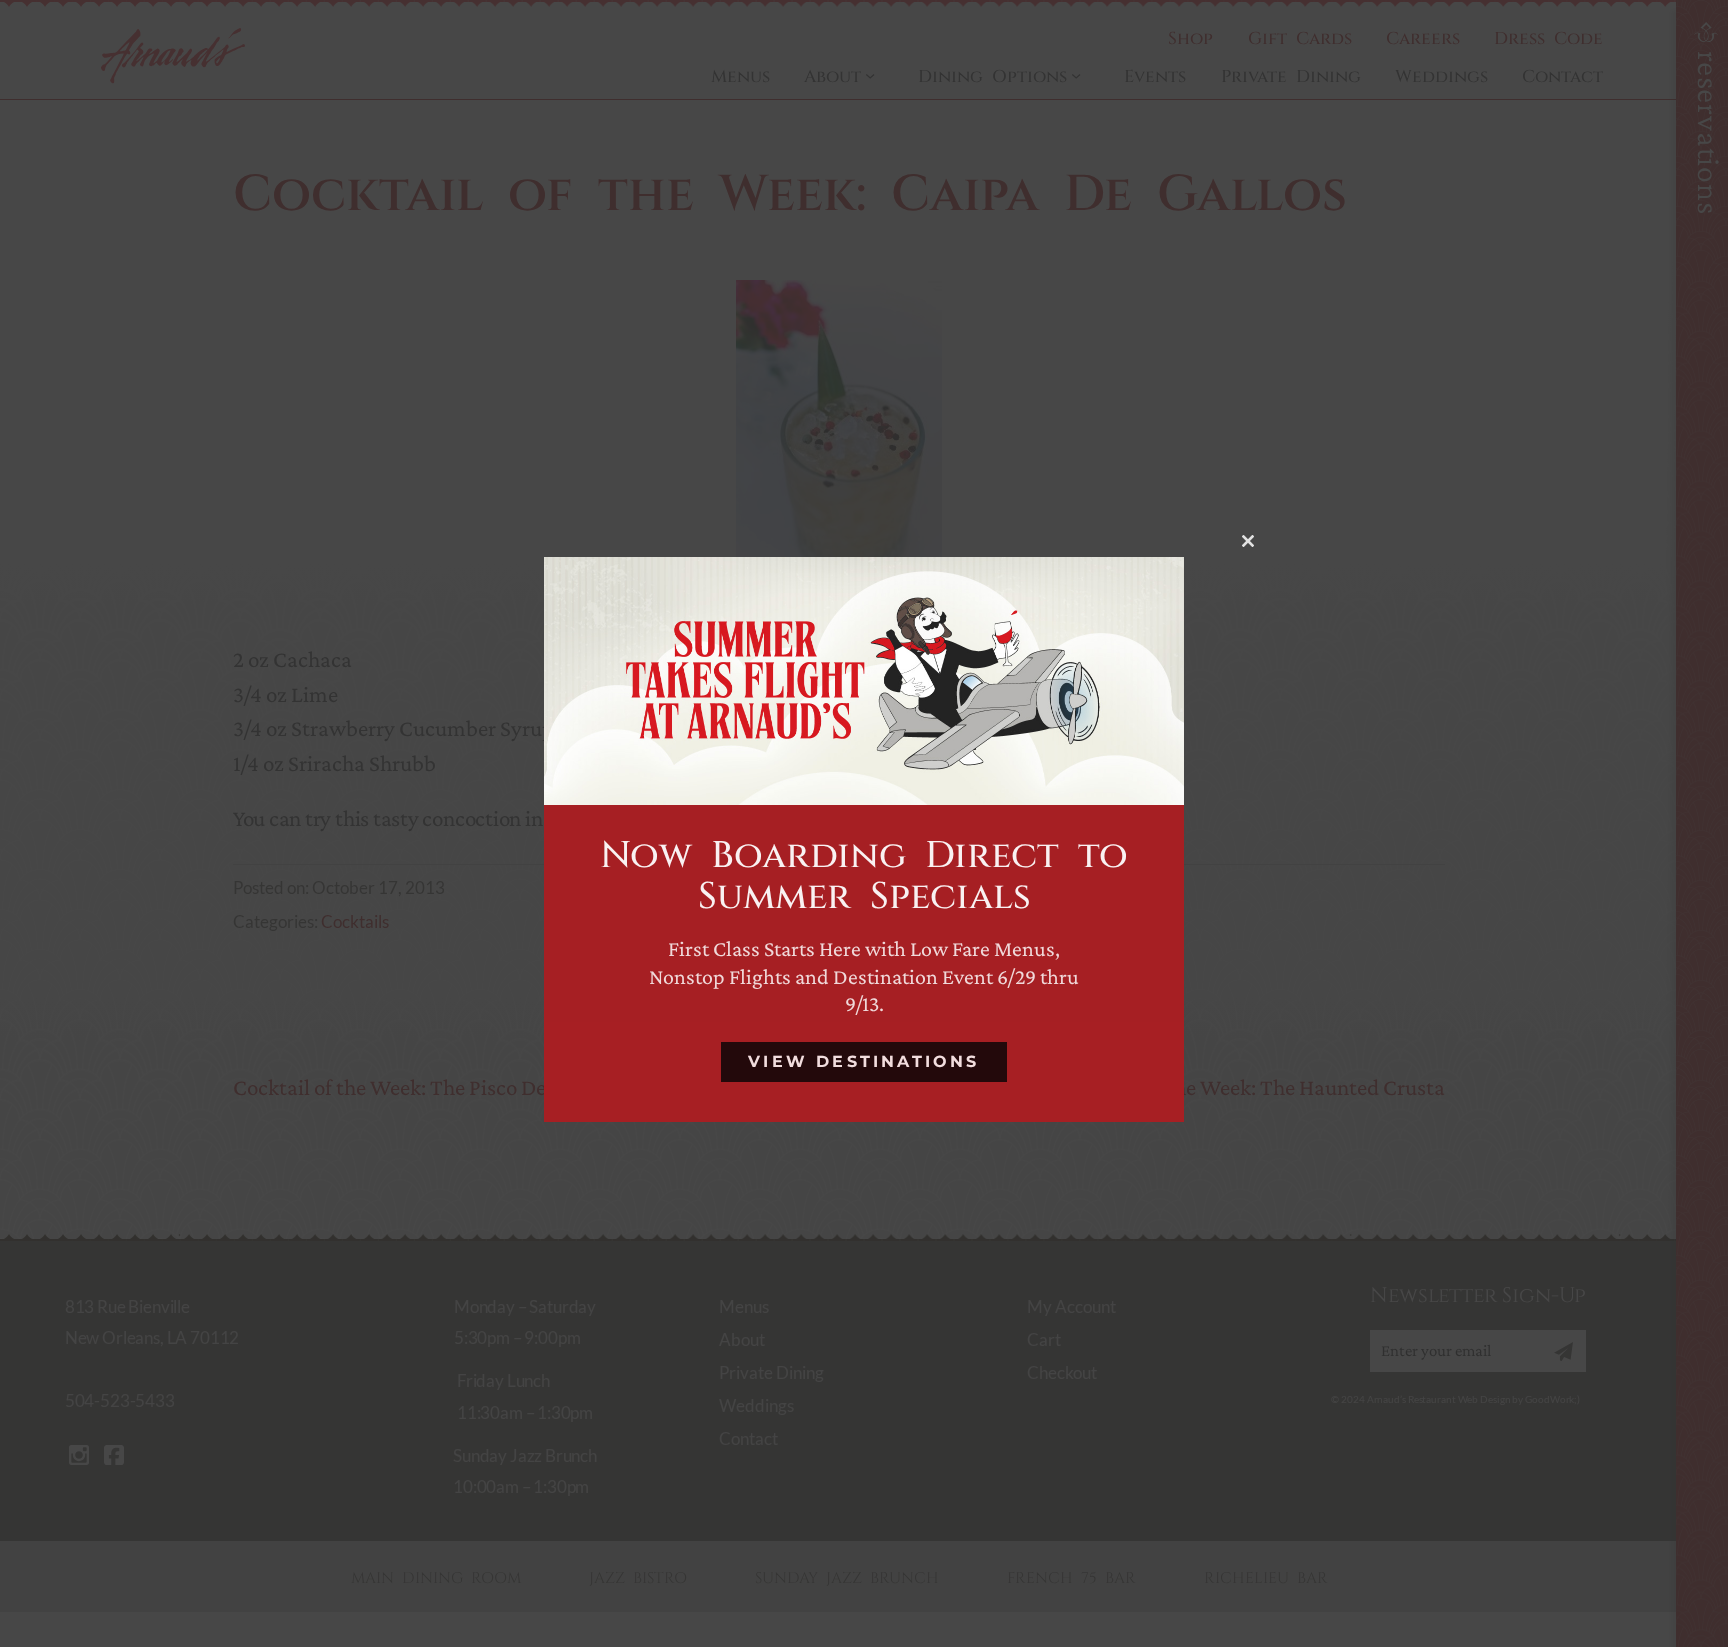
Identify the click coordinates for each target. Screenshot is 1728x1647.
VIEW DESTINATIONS (863, 1061)
